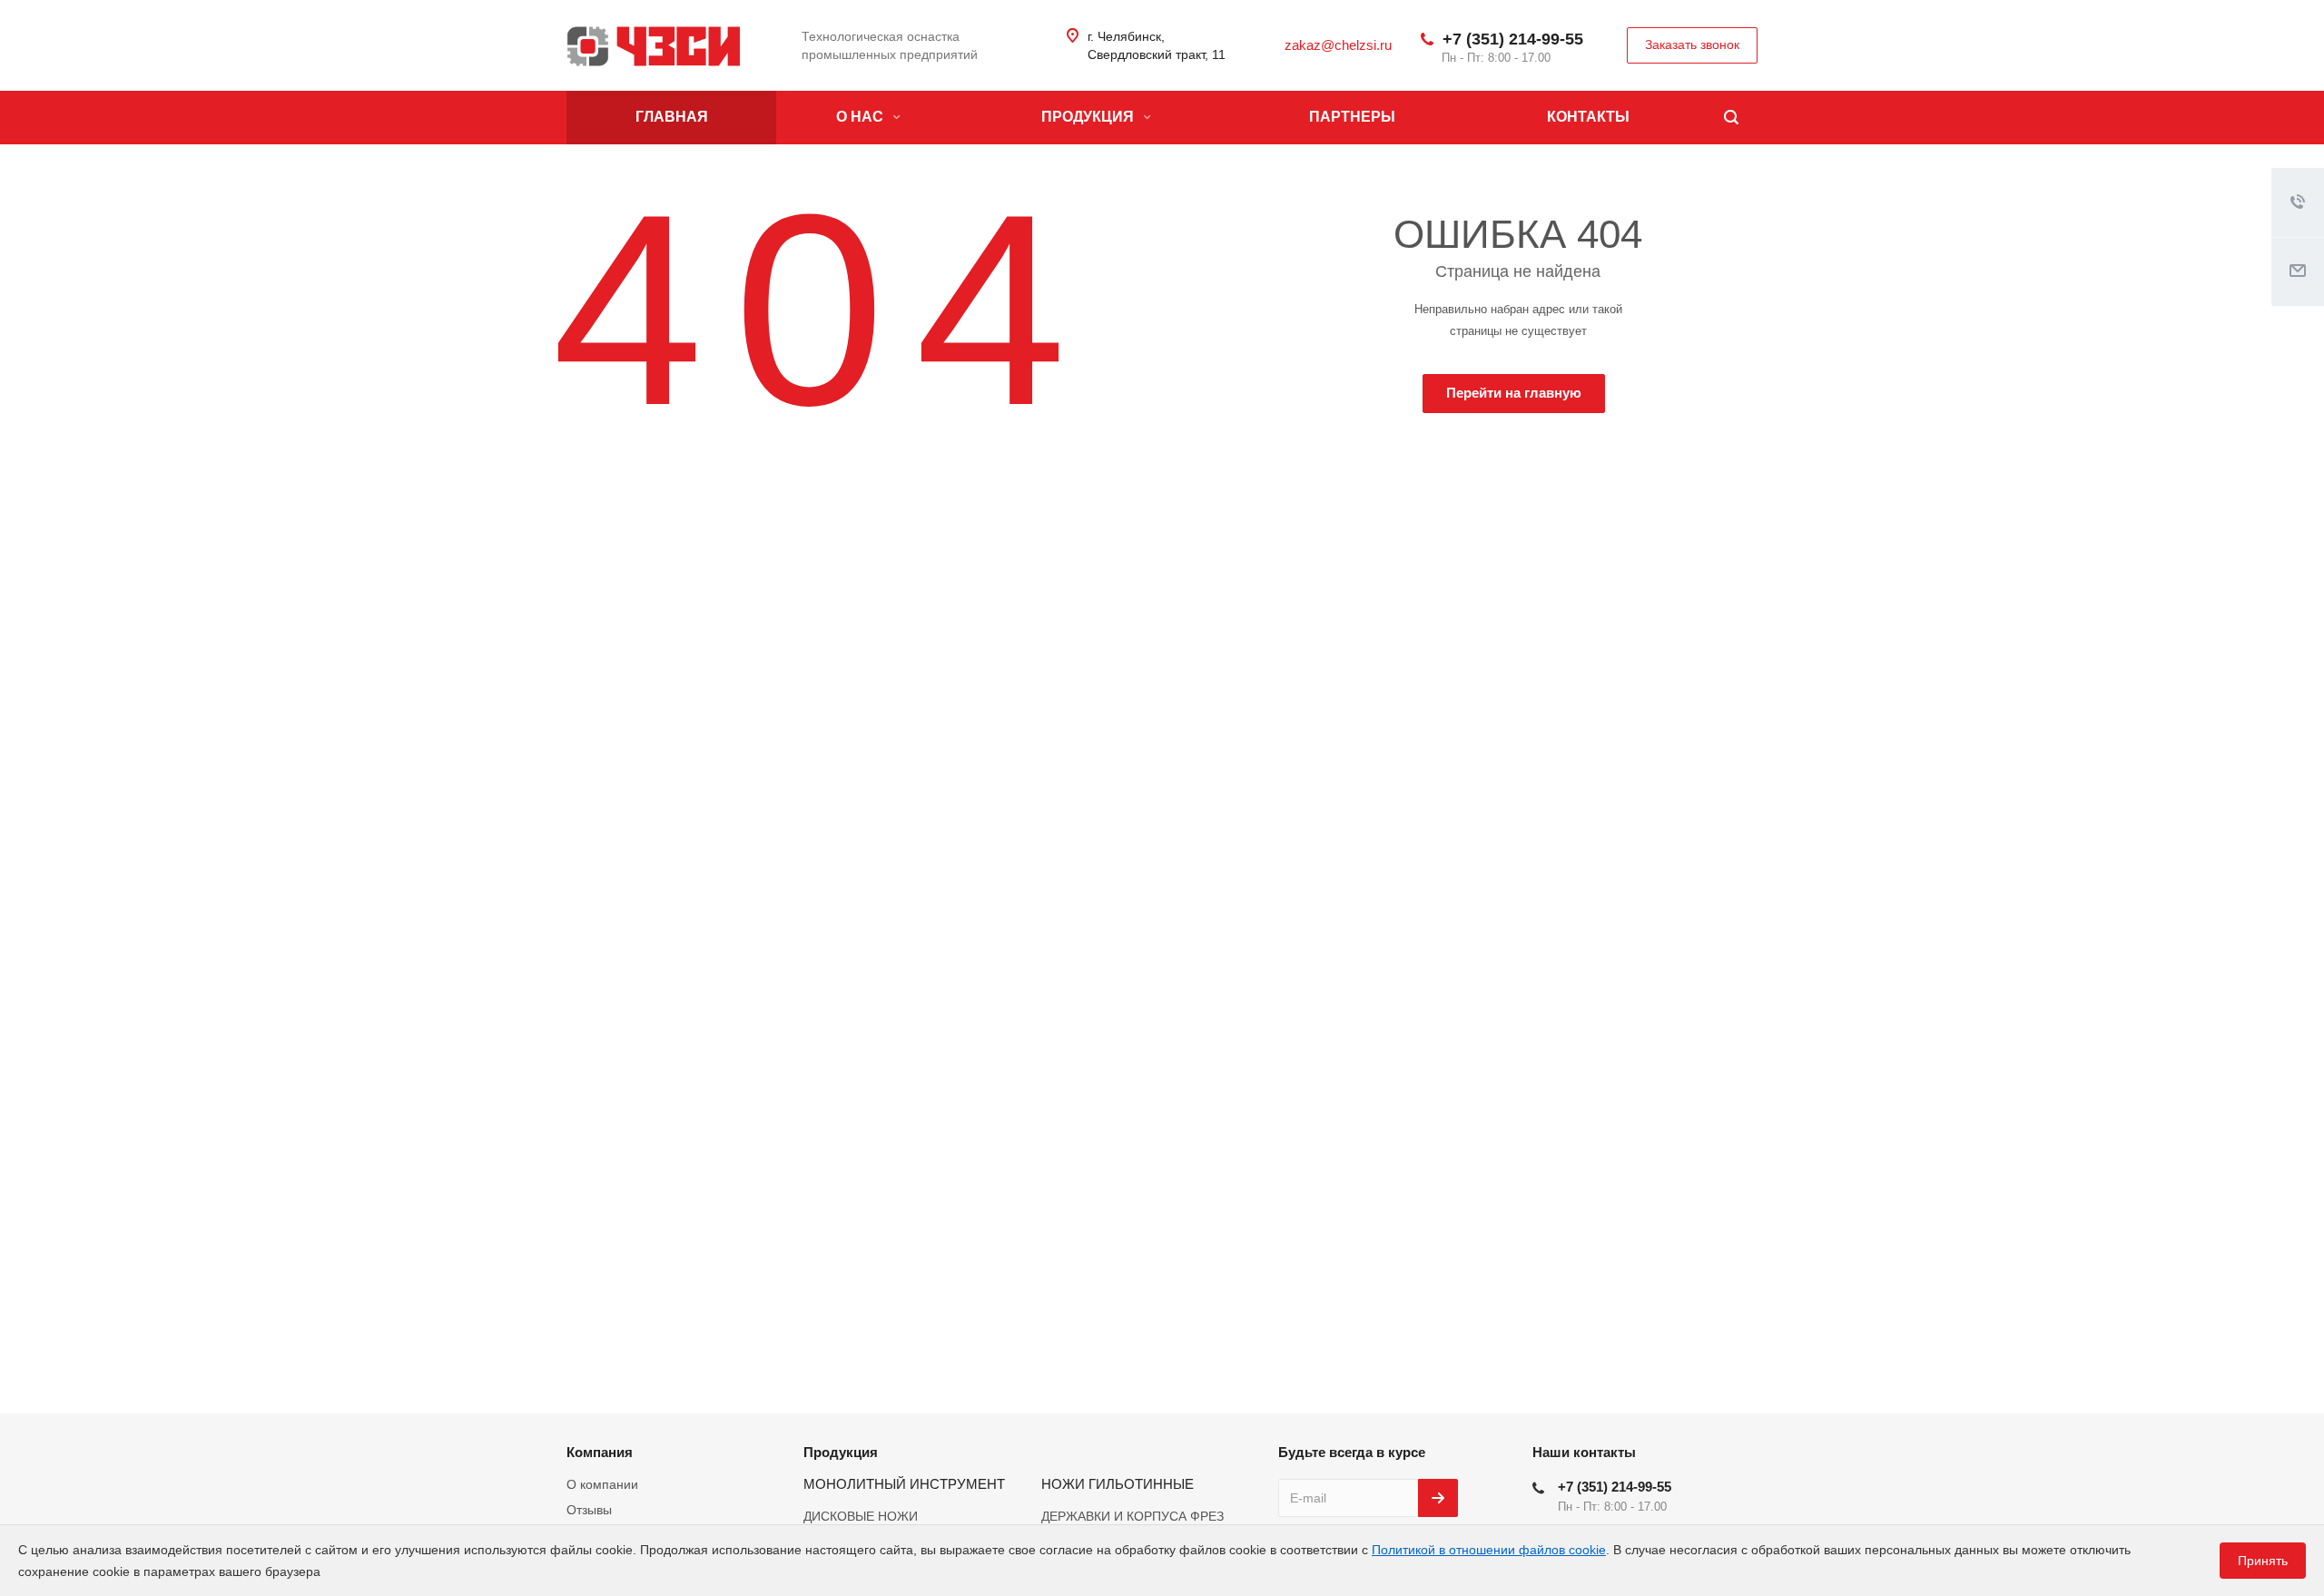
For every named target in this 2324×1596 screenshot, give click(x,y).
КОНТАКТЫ (1588, 117)
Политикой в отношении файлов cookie (1489, 1550)
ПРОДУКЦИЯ (1089, 117)
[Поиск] (1731, 118)
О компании (602, 1484)
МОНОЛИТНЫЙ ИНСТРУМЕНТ (904, 1484)
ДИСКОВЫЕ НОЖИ (861, 1516)
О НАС (862, 117)
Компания (600, 1452)
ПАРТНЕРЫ (1352, 117)
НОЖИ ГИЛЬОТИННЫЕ (1118, 1484)
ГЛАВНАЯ (672, 117)
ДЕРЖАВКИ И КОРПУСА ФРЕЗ (1132, 1516)
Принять (2263, 1561)
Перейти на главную (1514, 393)
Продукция (841, 1452)
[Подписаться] (1438, 1498)
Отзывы (589, 1510)
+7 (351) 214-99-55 (1513, 39)
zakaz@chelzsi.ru (1338, 45)
